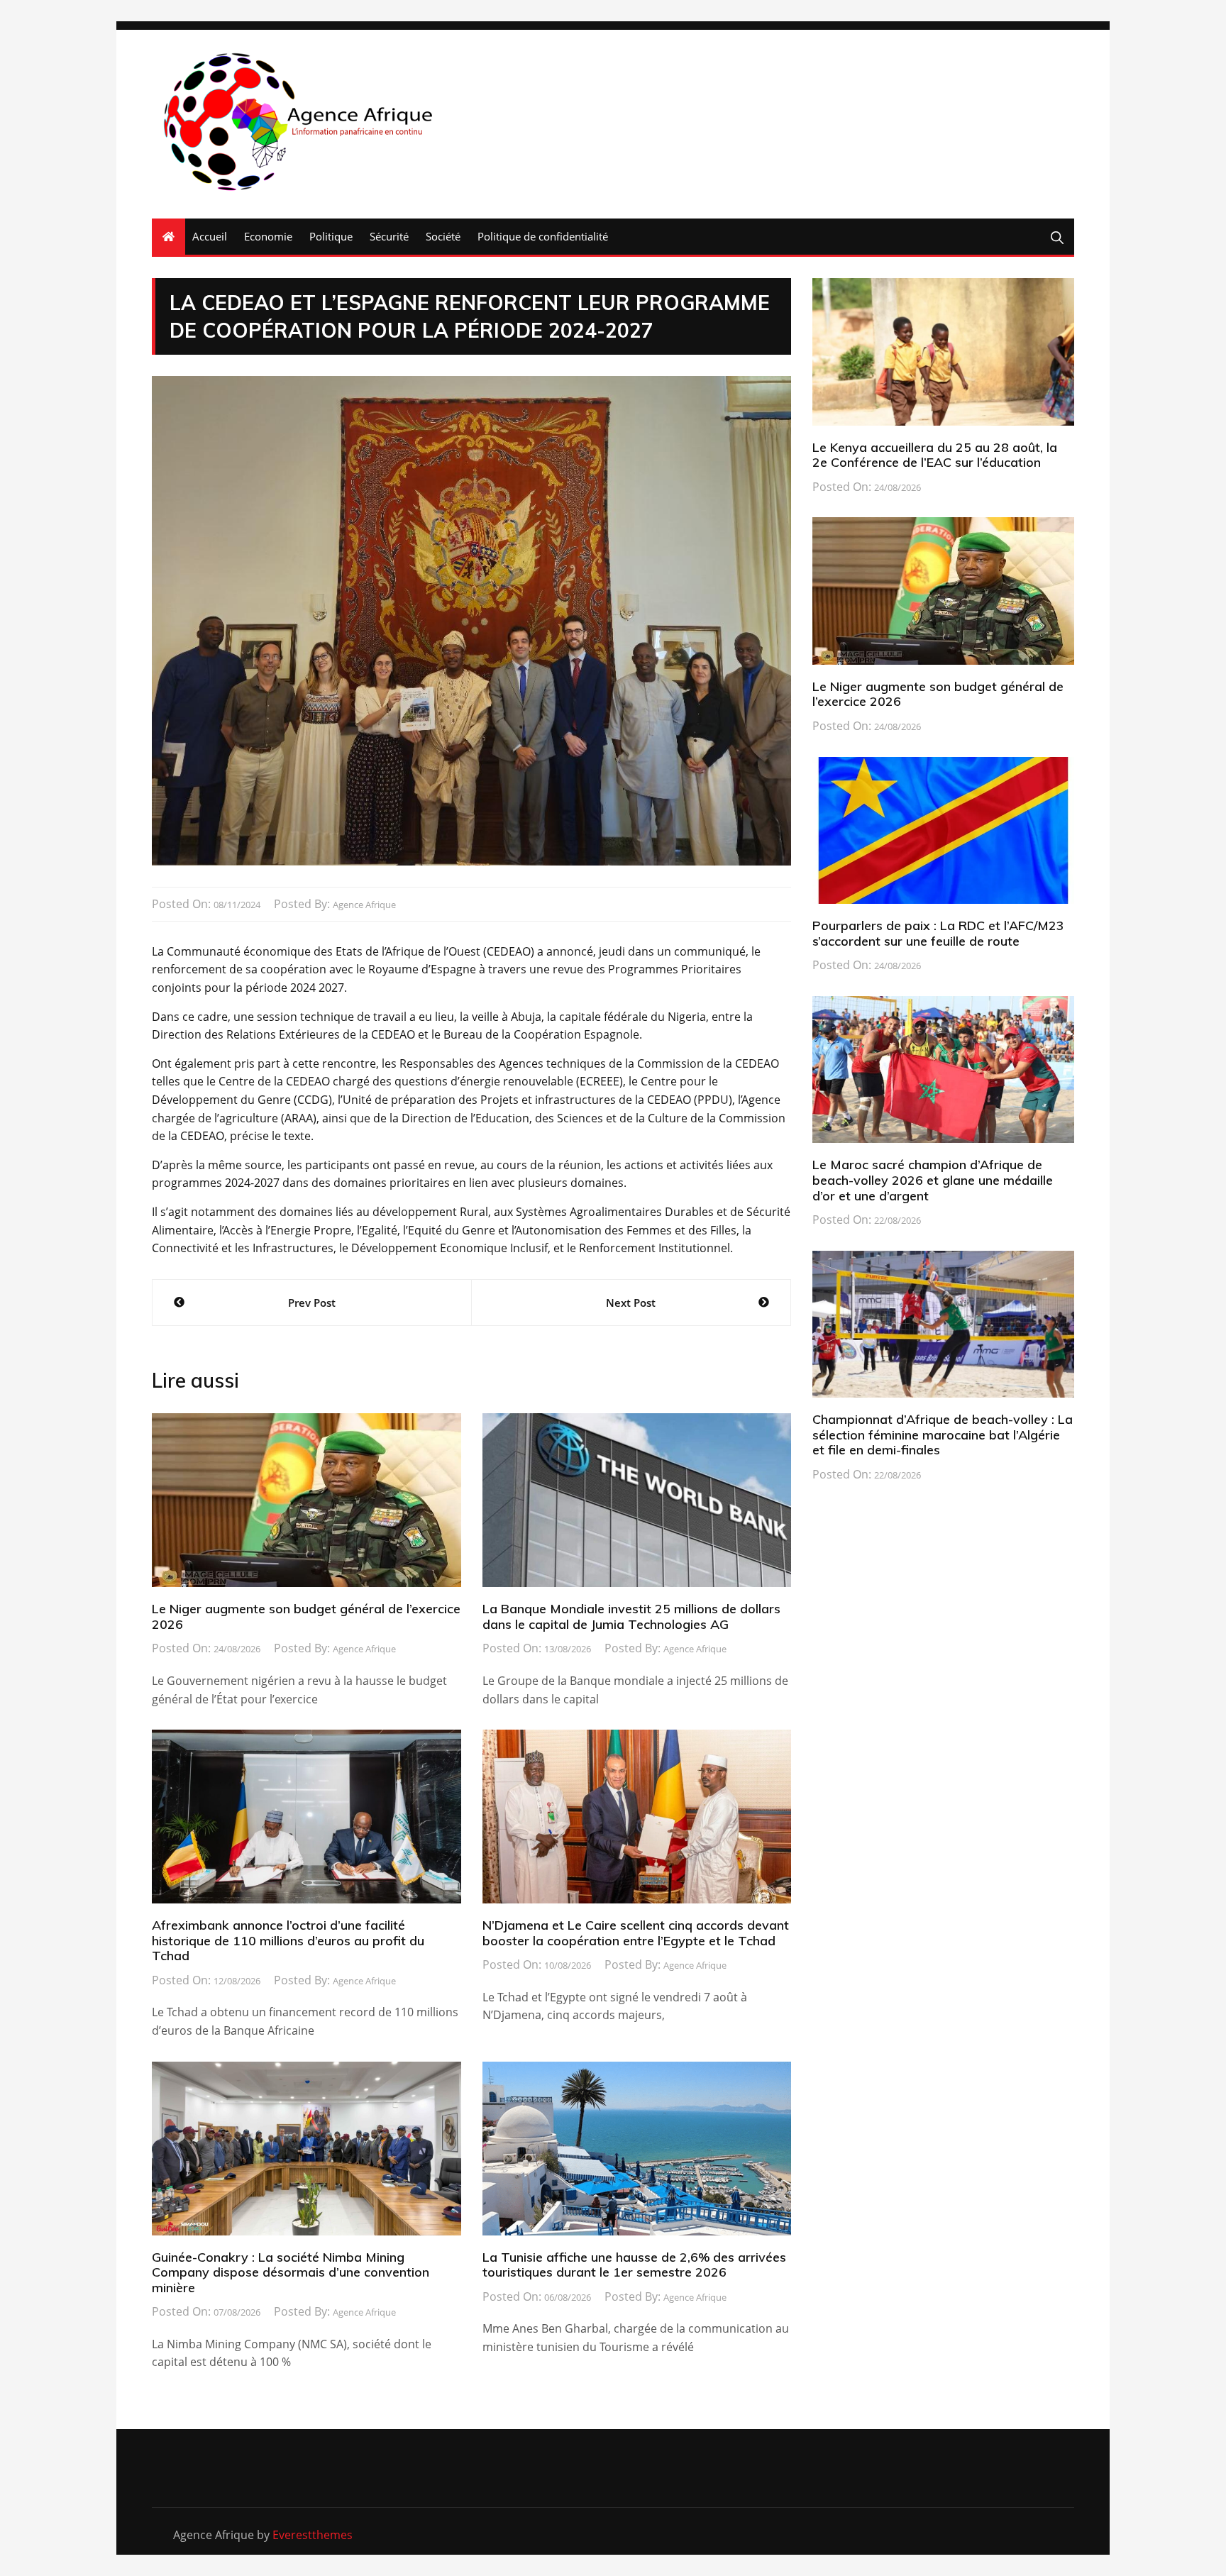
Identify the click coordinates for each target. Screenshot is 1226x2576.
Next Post (631, 1303)
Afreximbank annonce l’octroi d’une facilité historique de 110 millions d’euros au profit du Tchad (288, 1940)
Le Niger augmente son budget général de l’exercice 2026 (306, 1616)
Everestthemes (313, 2535)
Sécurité (389, 236)
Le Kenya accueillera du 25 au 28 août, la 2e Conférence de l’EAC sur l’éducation (935, 455)
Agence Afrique (364, 905)
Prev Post (312, 1303)
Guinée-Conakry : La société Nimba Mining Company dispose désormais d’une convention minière (291, 2272)
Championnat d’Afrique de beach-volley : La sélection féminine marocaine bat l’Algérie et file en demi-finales (943, 1435)
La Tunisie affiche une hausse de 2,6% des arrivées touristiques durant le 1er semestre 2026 (634, 2265)
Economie (268, 236)
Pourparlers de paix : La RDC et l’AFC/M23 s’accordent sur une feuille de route (938, 933)
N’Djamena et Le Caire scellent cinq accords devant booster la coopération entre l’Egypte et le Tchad (636, 1933)
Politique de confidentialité (543, 236)
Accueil (210, 236)
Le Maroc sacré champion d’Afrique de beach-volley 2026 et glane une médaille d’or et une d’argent (933, 1180)
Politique (331, 236)
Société (443, 236)
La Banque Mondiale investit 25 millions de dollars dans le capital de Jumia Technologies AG (631, 1616)
